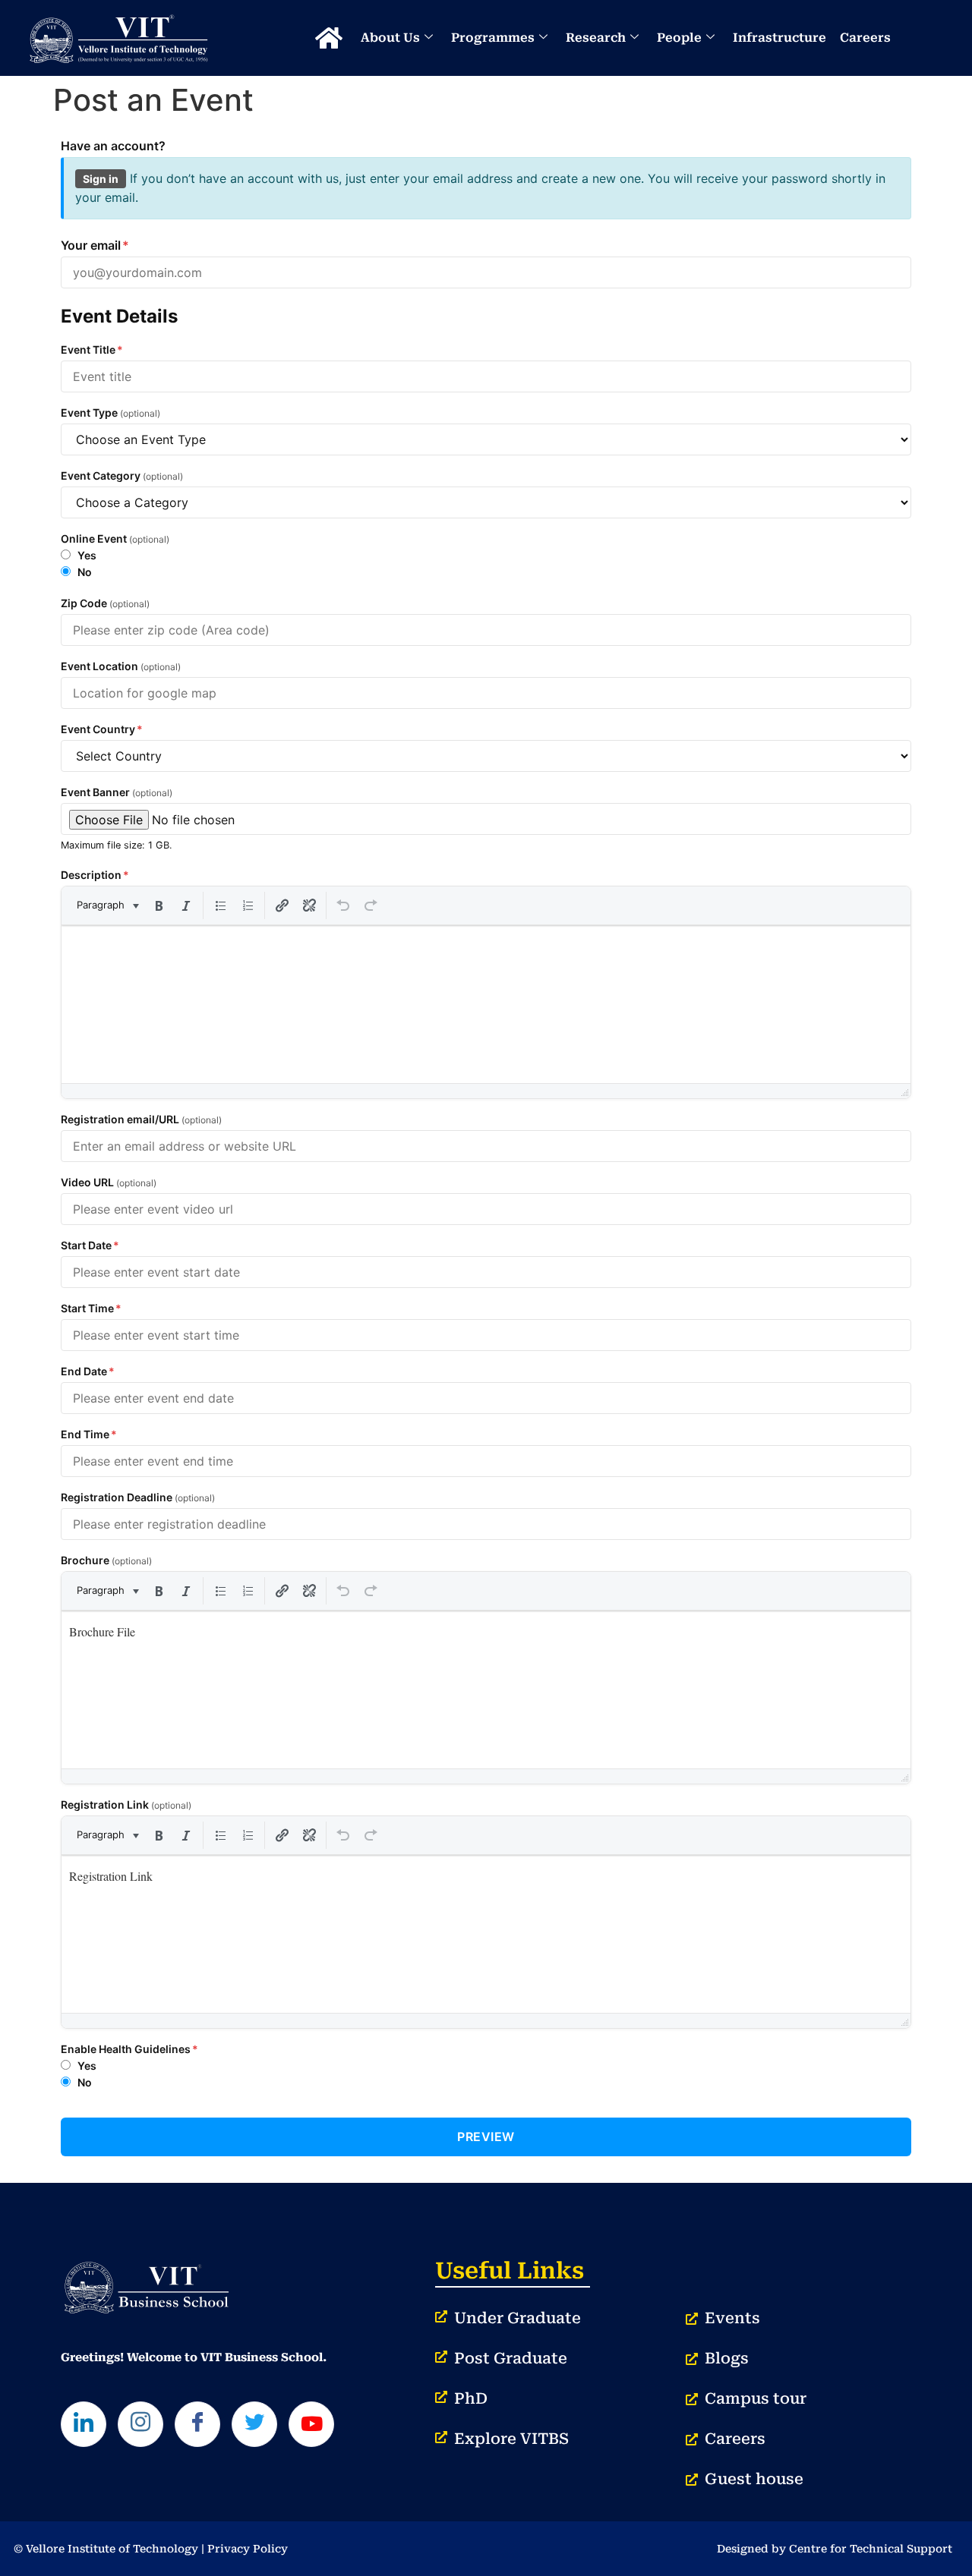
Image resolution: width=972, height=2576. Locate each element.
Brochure (106, 1560)
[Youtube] (311, 2424)
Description (95, 875)
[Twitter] (254, 2424)
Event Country (102, 729)
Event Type (110, 413)
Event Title (92, 350)
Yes (86, 555)
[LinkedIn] (84, 2424)
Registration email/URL (141, 1120)
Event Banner (117, 792)
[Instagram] (140, 2424)
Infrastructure (779, 38)
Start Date (90, 1245)
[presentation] (107, 905)
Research (596, 38)
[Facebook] (197, 2424)
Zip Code (105, 603)
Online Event (115, 539)
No (84, 572)
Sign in (101, 179)
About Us (390, 38)
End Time (89, 1434)
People (679, 38)
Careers (865, 38)
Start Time (91, 1308)
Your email (95, 245)
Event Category (122, 476)
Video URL (109, 1183)
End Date (88, 1371)
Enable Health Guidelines (129, 2049)
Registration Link (126, 1805)
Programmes (493, 38)
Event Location (121, 666)
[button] (107, 905)
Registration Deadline (138, 1497)
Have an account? (113, 146)
